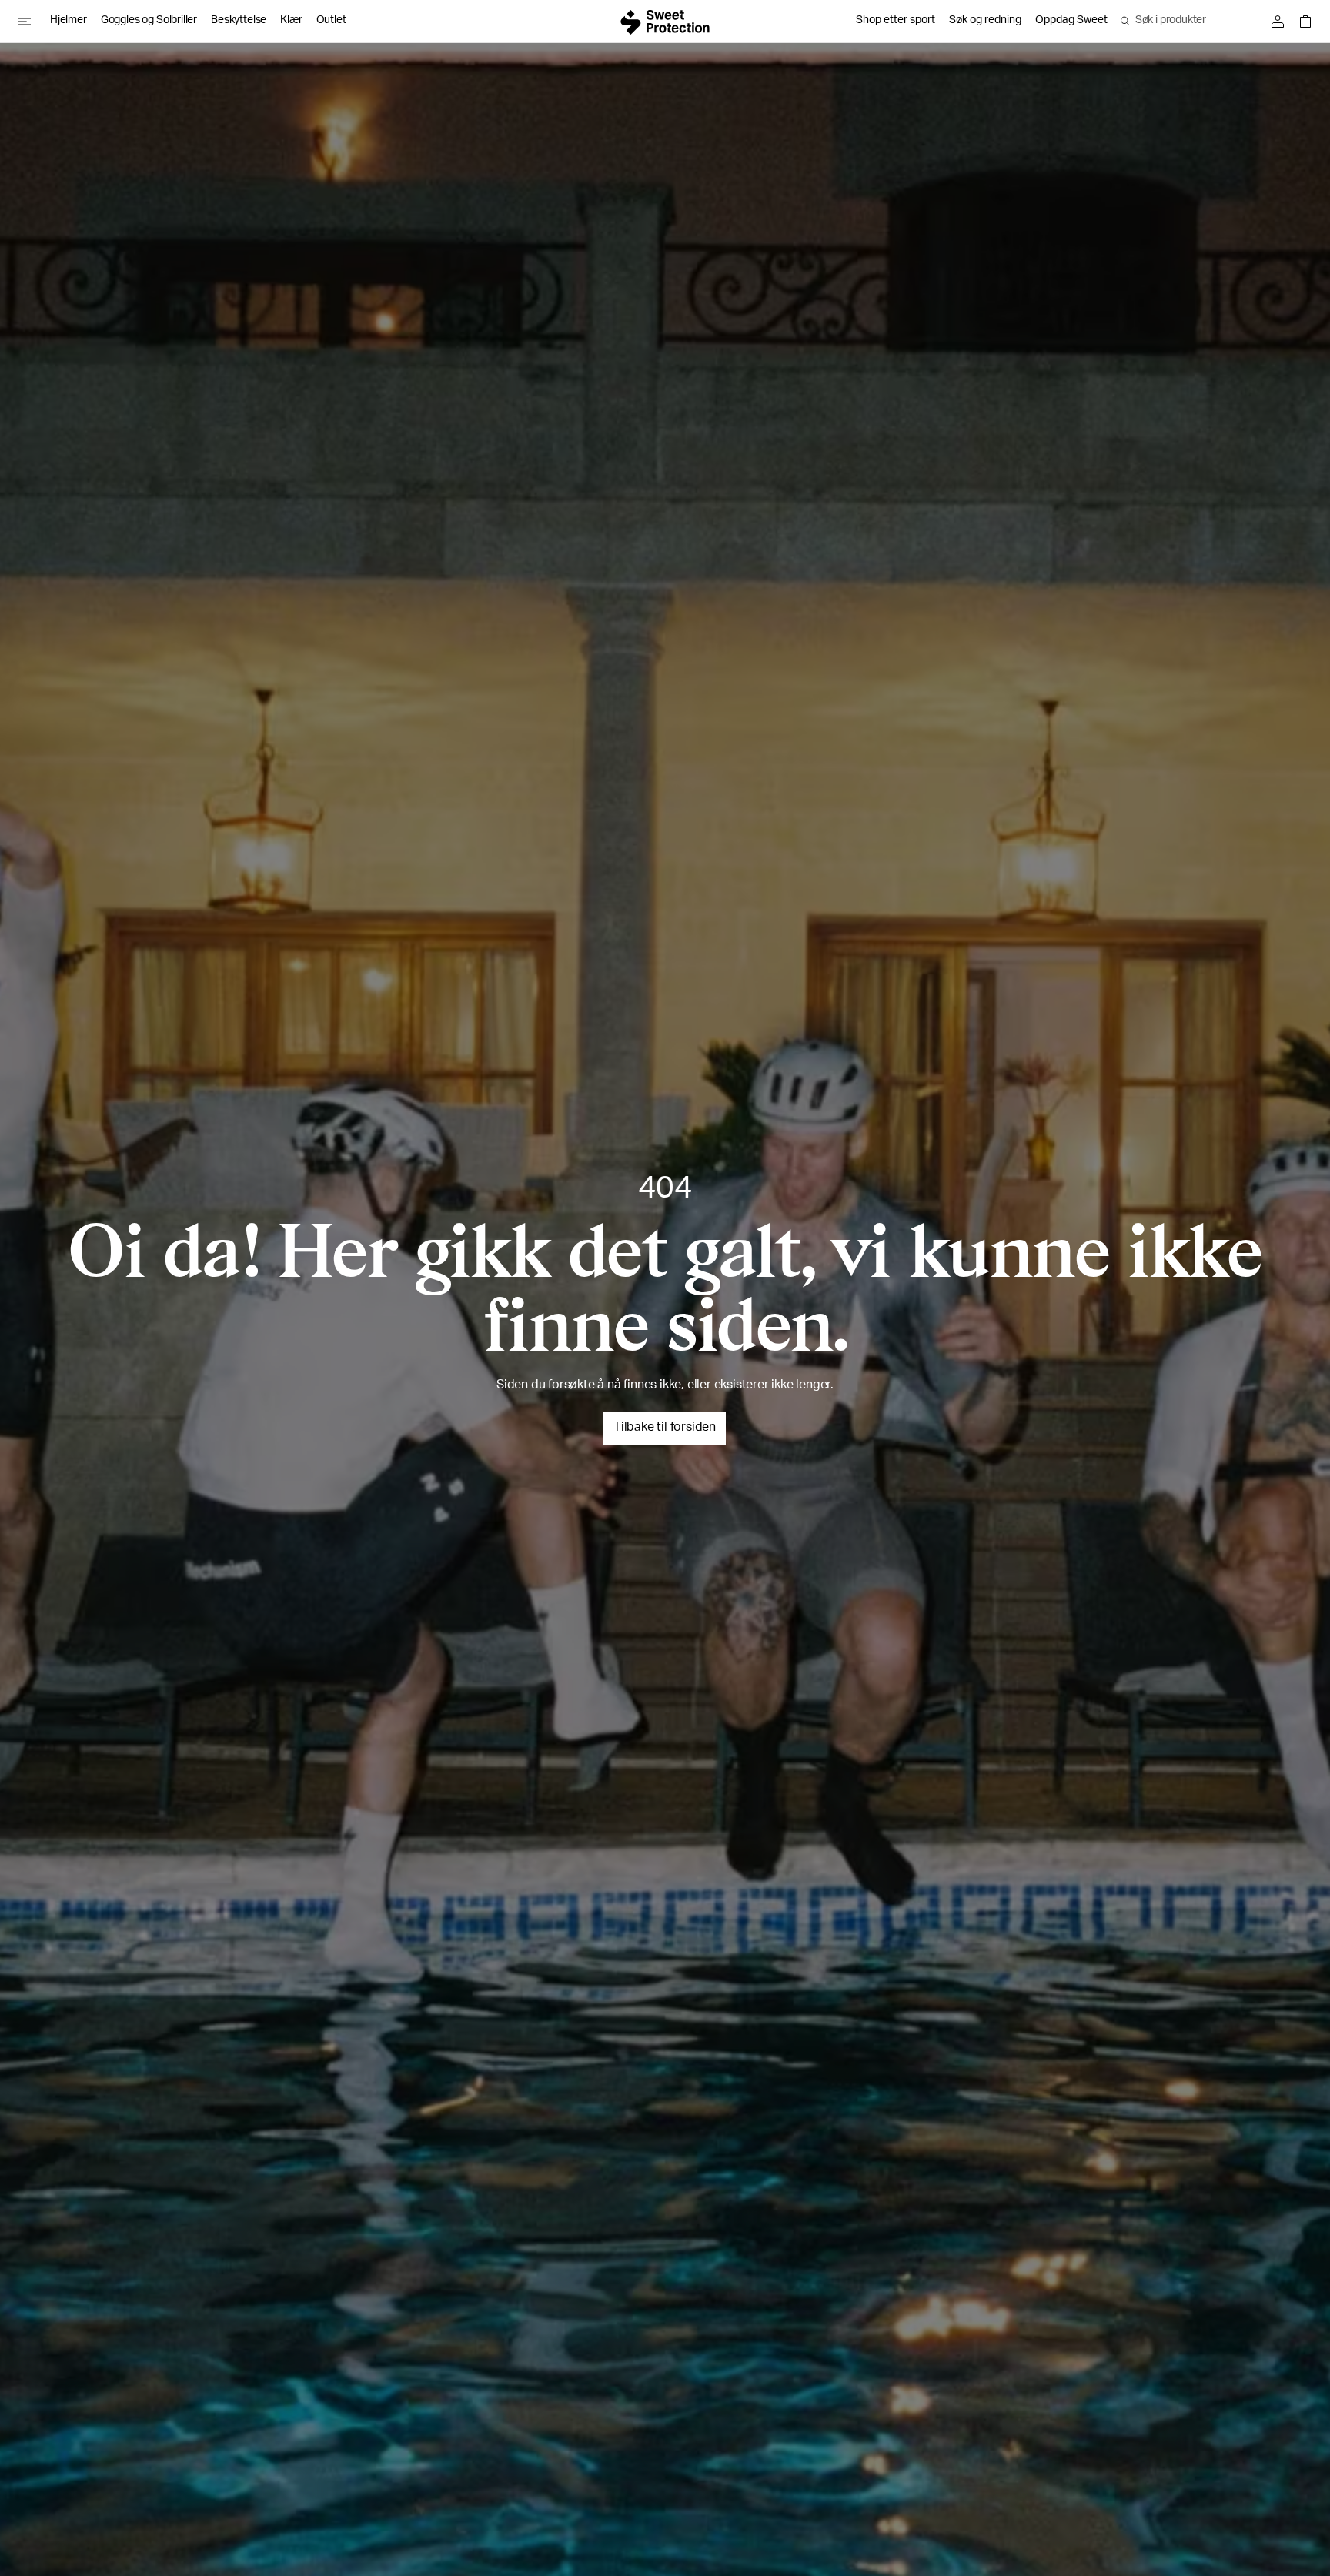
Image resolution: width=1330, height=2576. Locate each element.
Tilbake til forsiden (665, 1428)
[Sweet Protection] (665, 22)
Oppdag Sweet (1071, 21)
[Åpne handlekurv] (1302, 22)
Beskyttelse (239, 21)
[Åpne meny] (31, 22)
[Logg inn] (1282, 22)
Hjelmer (69, 21)
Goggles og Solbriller (149, 21)
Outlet (331, 21)
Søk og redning (985, 21)
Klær (291, 21)
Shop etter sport (896, 21)
